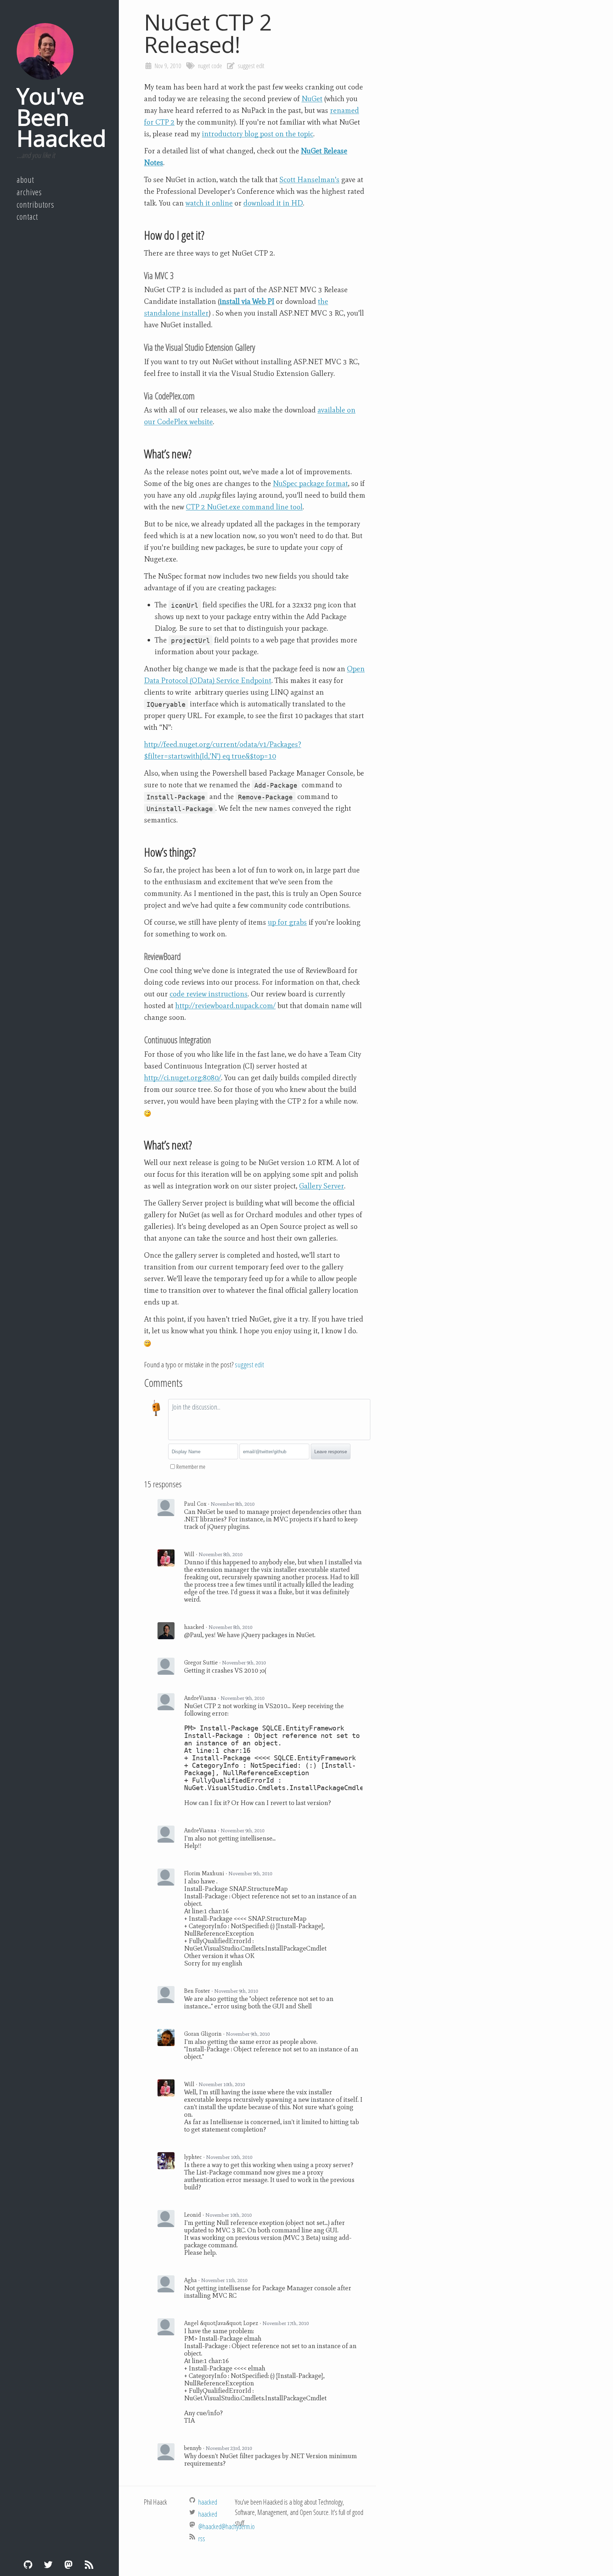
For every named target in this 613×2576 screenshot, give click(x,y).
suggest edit (251, 66)
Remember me (191, 1467)
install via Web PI (247, 301)
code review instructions (209, 994)
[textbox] (269, 1420)
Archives (29, 192)
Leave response (331, 1452)
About (25, 180)
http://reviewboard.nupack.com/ (225, 1006)
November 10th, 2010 (222, 2084)
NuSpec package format (310, 483)
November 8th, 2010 (233, 1504)
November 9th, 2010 (244, 1663)
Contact (27, 217)
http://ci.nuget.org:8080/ (183, 1078)
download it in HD (273, 203)
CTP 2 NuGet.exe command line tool (244, 507)
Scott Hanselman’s (310, 180)
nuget (204, 66)
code (217, 66)
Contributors (35, 204)
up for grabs (287, 922)
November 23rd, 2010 (229, 2448)
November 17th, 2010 (286, 2323)
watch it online (209, 203)
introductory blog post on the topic (258, 134)
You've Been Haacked (61, 117)
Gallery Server (322, 1186)
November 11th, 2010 (224, 2280)
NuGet (312, 99)
